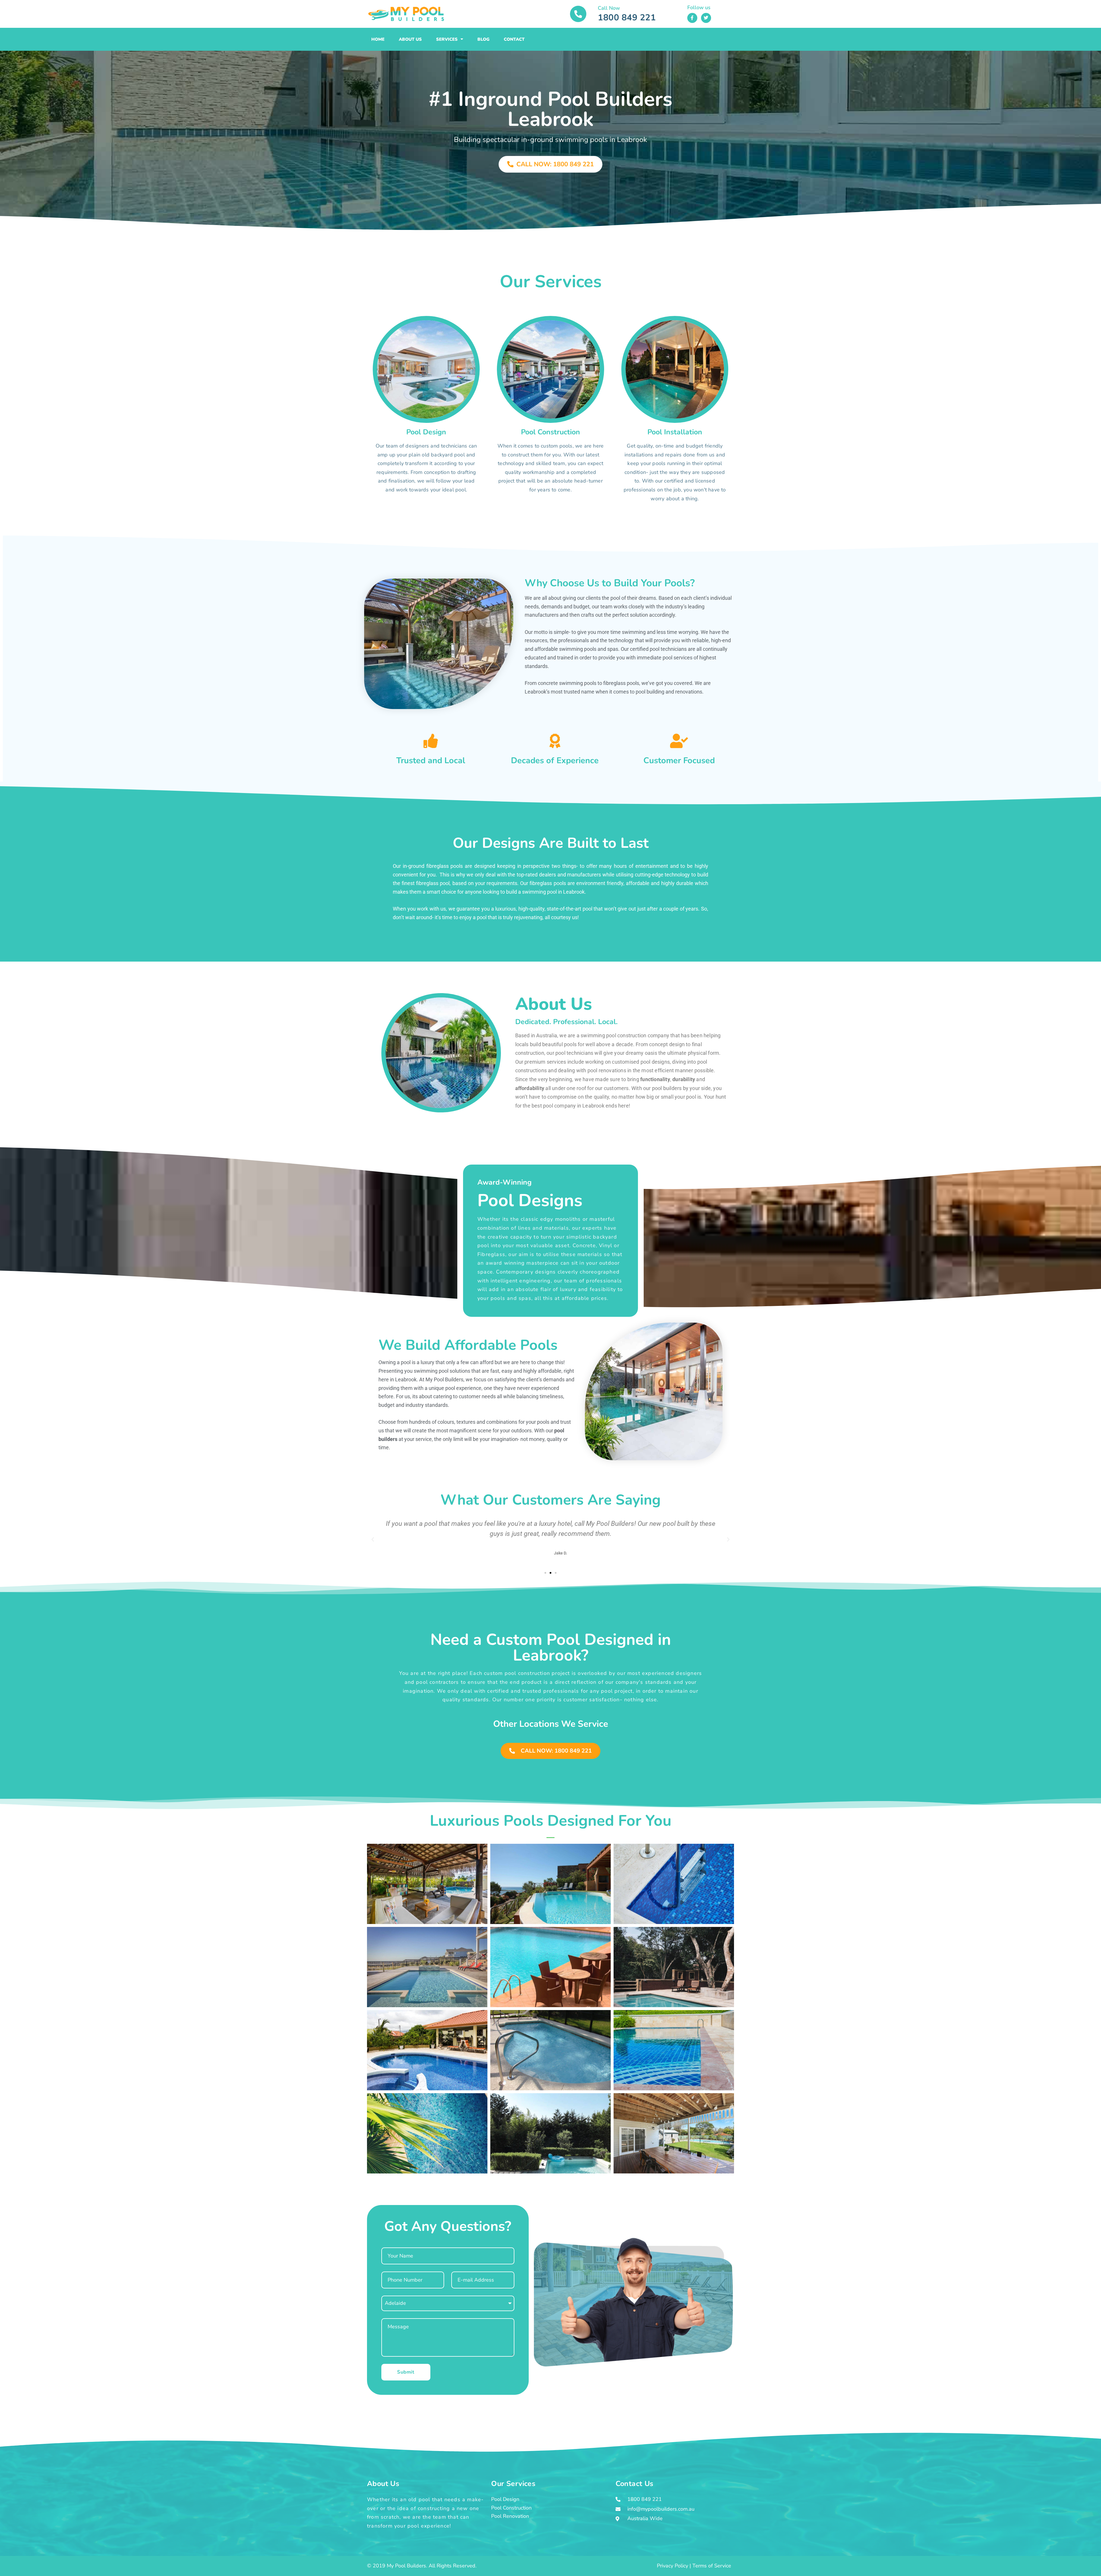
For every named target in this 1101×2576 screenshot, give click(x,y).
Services (447, 39)
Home (378, 39)
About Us (410, 39)
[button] (373, 1540)
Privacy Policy (672, 2566)
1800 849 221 (627, 18)
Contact (514, 39)
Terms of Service (712, 2566)
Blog (483, 39)
